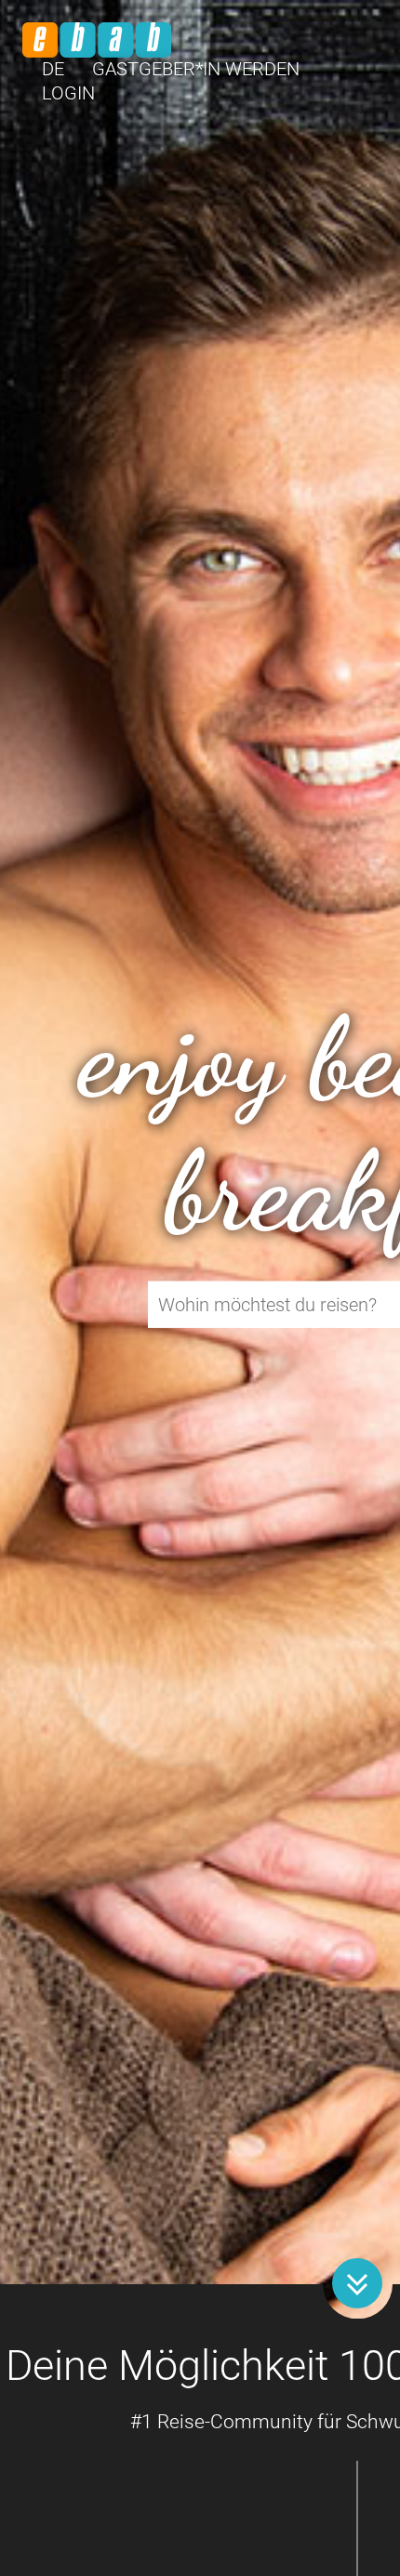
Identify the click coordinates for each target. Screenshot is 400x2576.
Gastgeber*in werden (196, 69)
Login (68, 93)
